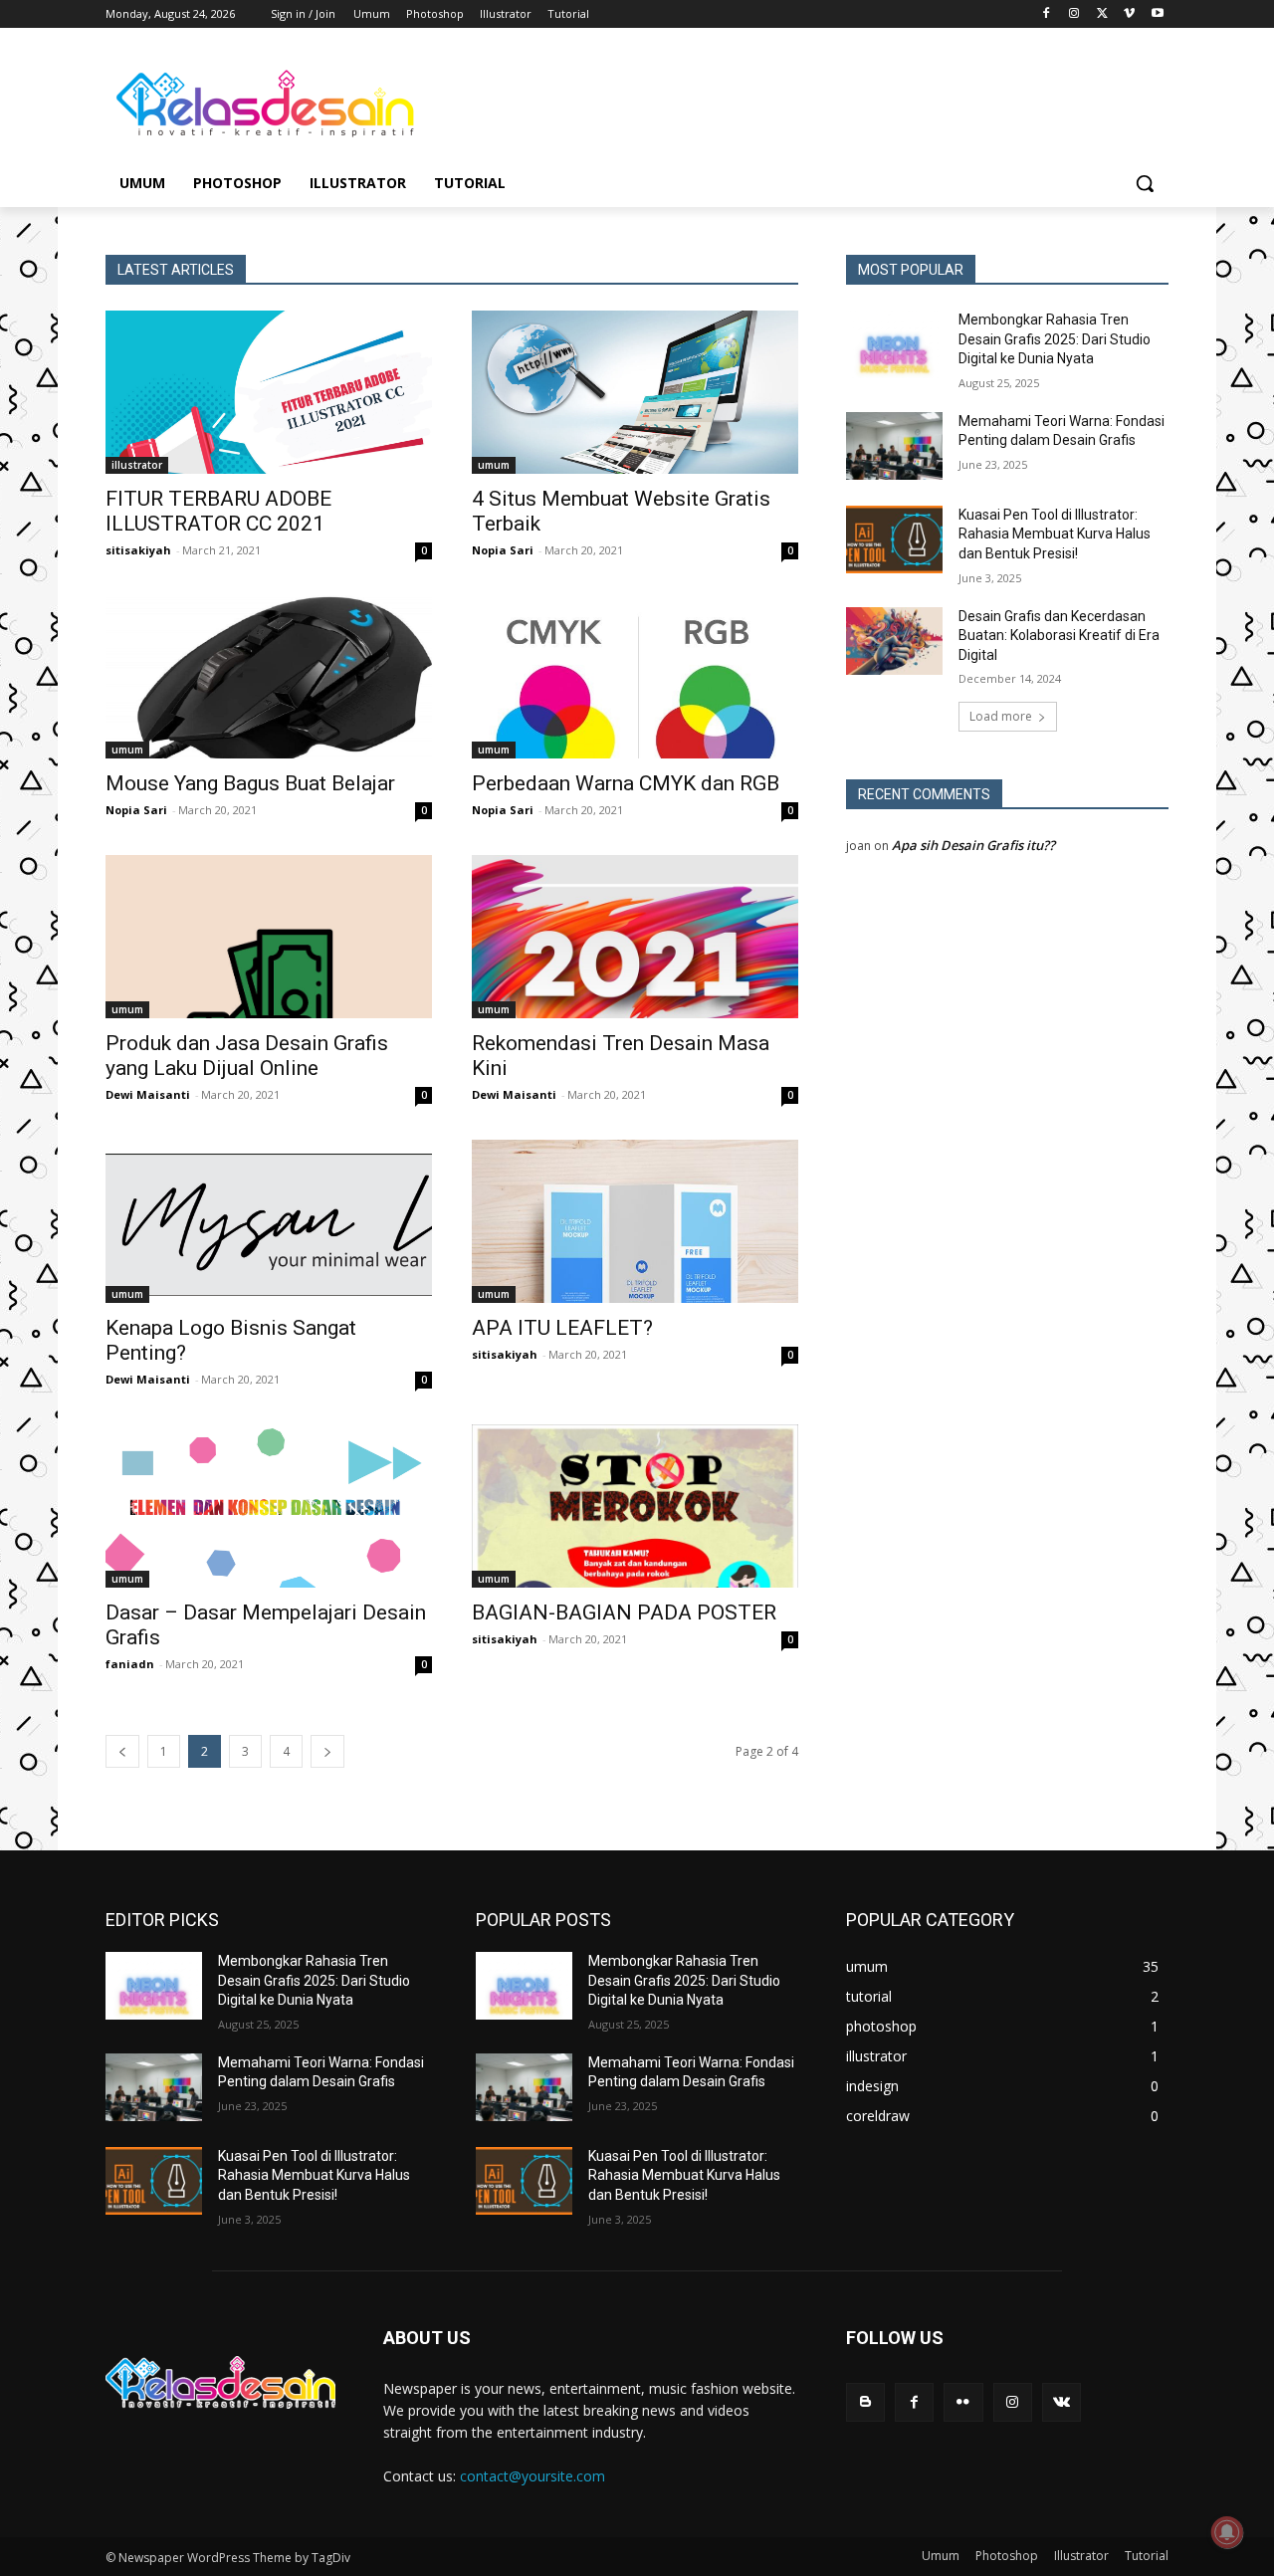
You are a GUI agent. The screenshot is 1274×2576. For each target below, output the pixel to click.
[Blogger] (865, 2402)
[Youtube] (1157, 14)
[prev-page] (122, 1751)
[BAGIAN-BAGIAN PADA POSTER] (635, 1506)
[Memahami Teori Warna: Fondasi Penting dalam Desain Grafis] (894, 446)
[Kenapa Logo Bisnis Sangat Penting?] (269, 1221)
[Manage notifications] (1227, 2532)
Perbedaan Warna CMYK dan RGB (626, 783)
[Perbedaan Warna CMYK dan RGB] (635, 677)
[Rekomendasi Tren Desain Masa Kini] (635, 937)
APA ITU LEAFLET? (562, 1328)
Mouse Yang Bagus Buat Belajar (250, 783)
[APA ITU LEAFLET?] (635, 1221)
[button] (1145, 183)
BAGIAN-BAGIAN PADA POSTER (624, 1612)
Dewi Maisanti (148, 1094)
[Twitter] (1102, 14)
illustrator (137, 465)
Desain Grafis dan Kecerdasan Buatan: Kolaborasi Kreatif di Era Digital (1059, 636)
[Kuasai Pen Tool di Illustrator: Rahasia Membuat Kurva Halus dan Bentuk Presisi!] (894, 539)
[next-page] (327, 1751)
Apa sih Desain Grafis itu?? (973, 845)
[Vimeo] (1129, 14)
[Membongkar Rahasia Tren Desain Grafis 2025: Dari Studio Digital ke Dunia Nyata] (894, 344)
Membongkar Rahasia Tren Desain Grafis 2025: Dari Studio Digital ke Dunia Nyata (1055, 339)
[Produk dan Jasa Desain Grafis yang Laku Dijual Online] (269, 937)
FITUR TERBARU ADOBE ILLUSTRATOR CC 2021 (218, 511)
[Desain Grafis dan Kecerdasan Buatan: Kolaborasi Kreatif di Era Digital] (894, 641)
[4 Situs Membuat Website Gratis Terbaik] (635, 392)
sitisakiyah (138, 550)
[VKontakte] (1062, 2402)
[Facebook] (1047, 14)
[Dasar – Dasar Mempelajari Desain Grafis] (269, 1506)
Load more (1001, 716)
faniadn (130, 1664)
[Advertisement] (786, 101)
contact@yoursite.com (532, 2476)
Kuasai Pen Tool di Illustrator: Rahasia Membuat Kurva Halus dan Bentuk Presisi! (1055, 534)
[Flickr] (963, 2402)
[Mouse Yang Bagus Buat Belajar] (269, 677)
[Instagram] (1074, 14)
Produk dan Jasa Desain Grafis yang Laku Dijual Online (247, 1056)
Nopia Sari (503, 550)
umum (494, 465)
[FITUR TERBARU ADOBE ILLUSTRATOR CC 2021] (269, 392)
